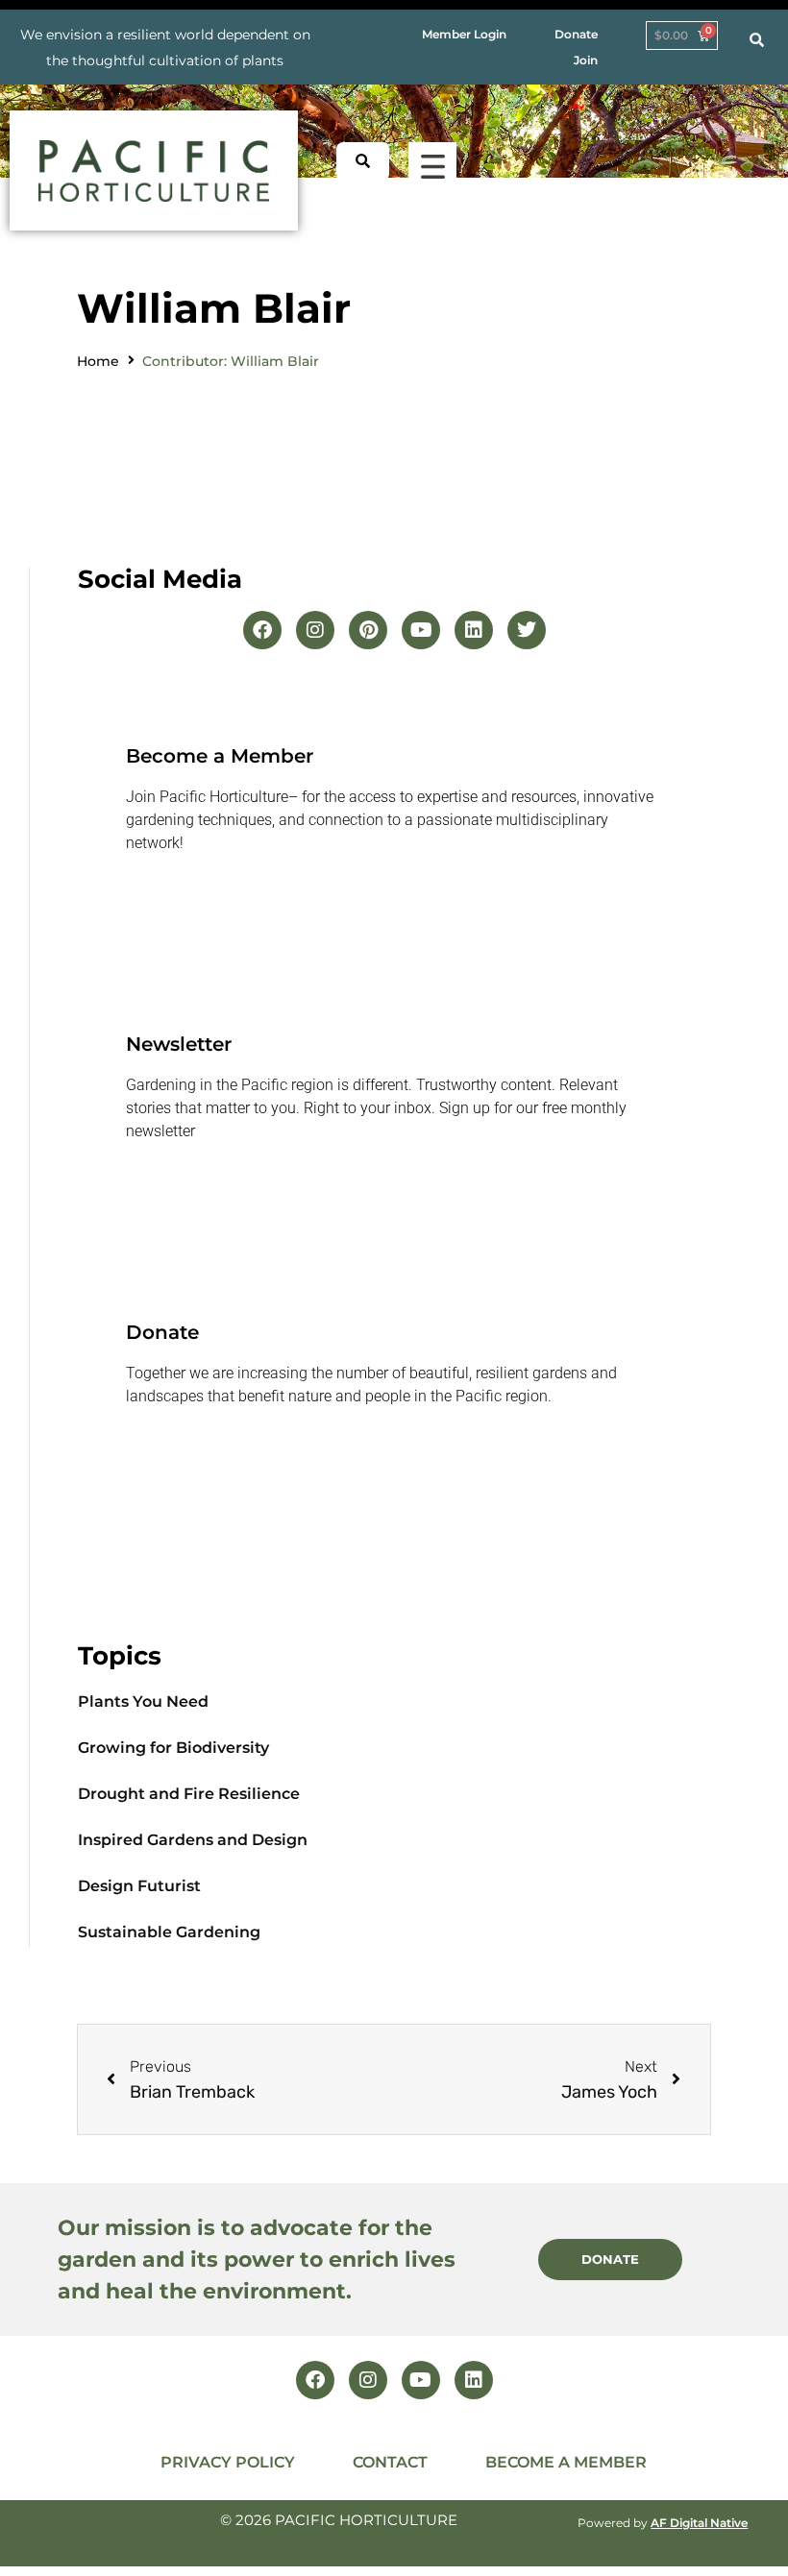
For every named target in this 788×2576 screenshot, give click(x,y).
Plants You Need (143, 1701)
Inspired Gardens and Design (193, 1840)
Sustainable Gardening (169, 1932)
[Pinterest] (368, 630)
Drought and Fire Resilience (189, 1794)
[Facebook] (262, 630)
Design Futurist (139, 1886)
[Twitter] (527, 630)
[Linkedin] (474, 630)
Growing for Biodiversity (173, 1748)
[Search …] (757, 40)
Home (98, 361)
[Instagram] (315, 630)
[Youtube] (421, 630)
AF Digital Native (699, 2523)
